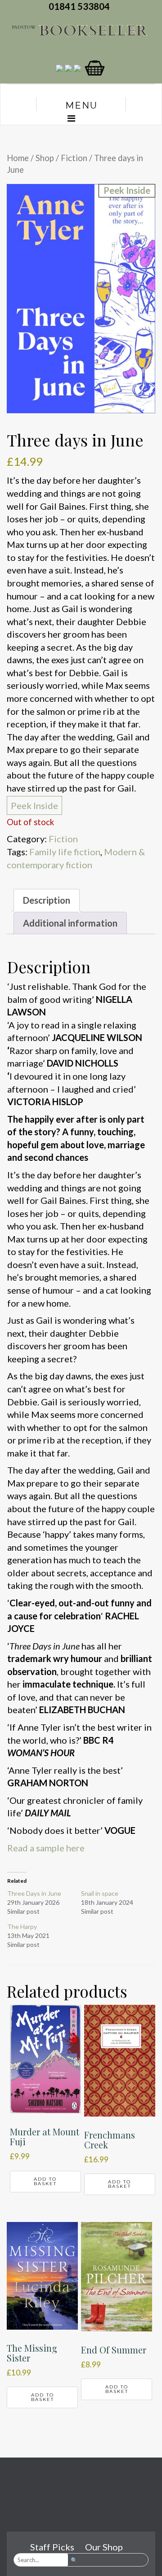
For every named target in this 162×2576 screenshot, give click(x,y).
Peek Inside (34, 805)
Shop (45, 158)
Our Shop (104, 2547)
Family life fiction (65, 852)
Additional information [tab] (70, 923)
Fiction (74, 158)
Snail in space (100, 1893)
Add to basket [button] (45, 2181)
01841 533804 (81, 6)
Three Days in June (34, 1893)
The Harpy (22, 1927)
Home (18, 158)
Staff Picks (52, 2547)
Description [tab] (47, 900)
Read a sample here (46, 1848)
